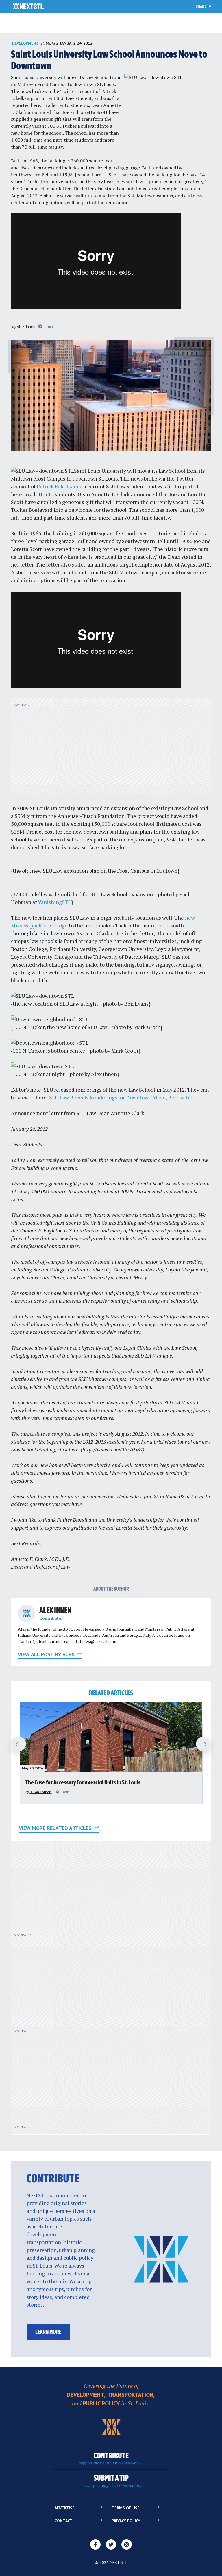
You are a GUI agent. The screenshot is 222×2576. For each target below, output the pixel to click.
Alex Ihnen (26, 326)
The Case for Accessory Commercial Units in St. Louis (83, 1783)
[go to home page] (28, 7)
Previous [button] (16, 1744)
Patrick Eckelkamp (59, 486)
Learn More (48, 2332)
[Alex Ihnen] (27, 1613)
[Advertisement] (111, 749)
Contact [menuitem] (64, 2521)
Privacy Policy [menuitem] (126, 2521)
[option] (111, 1753)
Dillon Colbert (40, 1792)
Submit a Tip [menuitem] (111, 2481)
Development (25, 43)
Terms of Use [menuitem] (126, 2508)
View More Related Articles (56, 1828)
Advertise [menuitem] (65, 2508)
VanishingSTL (54, 902)
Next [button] (206, 1744)
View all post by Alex (47, 1654)
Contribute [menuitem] (111, 2459)
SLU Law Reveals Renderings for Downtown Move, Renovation (122, 1097)
